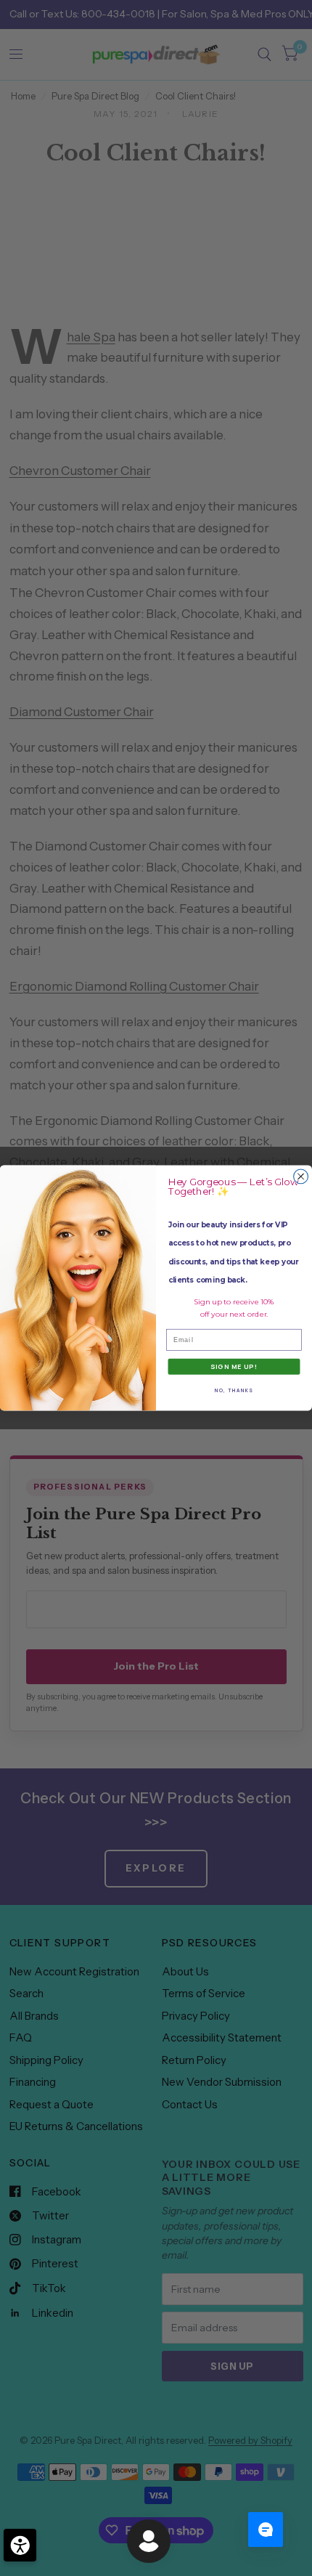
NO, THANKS (234, 1390)
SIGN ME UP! (234, 1367)
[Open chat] (266, 2530)
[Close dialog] (301, 1177)
